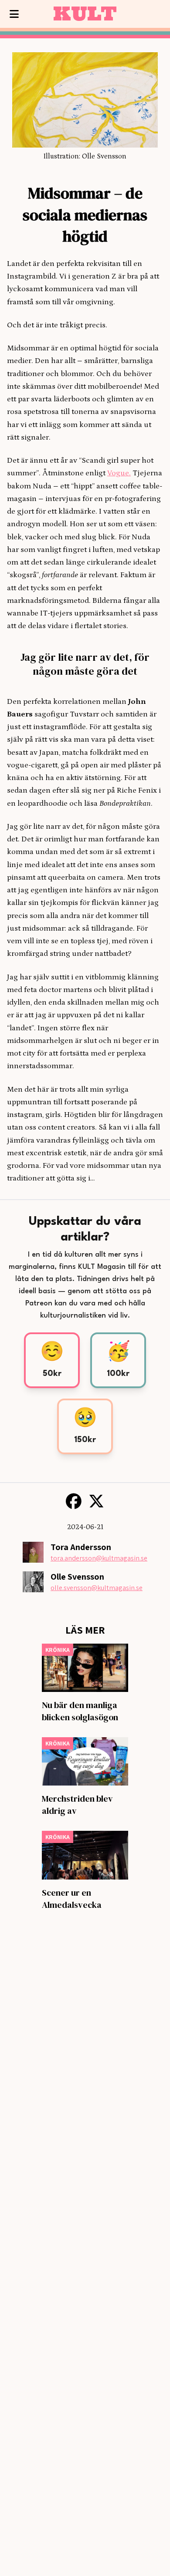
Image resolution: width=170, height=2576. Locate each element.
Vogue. (119, 473)
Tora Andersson (81, 1547)
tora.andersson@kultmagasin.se (99, 1558)
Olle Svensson (77, 1577)
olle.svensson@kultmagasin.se (97, 1588)
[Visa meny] (14, 14)
